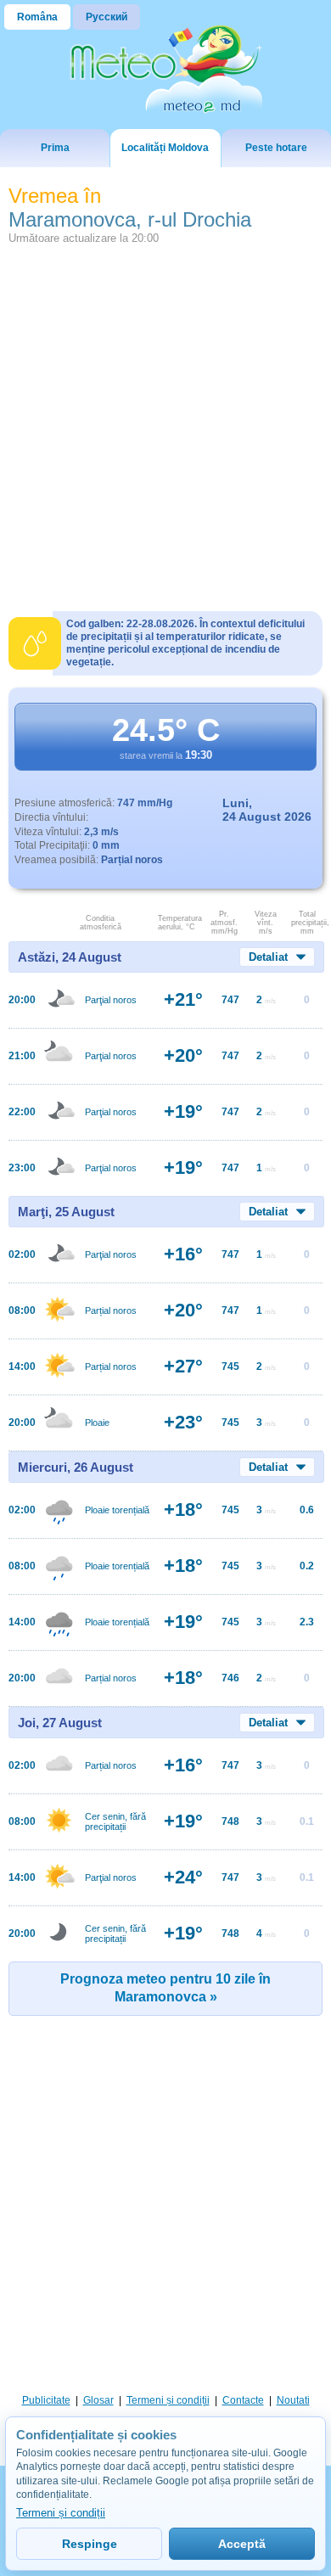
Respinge (90, 2544)
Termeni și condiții (168, 2400)
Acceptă (242, 2544)
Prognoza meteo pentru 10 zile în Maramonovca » (165, 1988)
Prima (55, 148)
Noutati (293, 2400)
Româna (37, 17)
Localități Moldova (165, 148)
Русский (107, 17)
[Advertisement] (165, 418)
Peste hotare (276, 148)
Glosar (98, 2400)
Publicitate (46, 2400)
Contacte (243, 2400)
